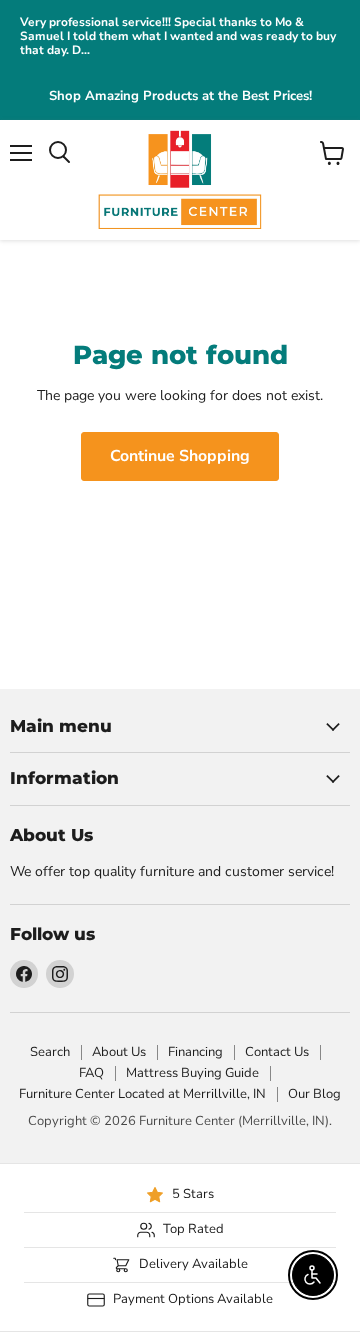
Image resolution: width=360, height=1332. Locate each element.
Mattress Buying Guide (192, 1073)
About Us (119, 1052)
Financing (195, 1052)
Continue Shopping (180, 456)
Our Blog (314, 1094)
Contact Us (277, 1052)
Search (50, 1052)
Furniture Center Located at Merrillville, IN (142, 1094)
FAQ (91, 1073)
